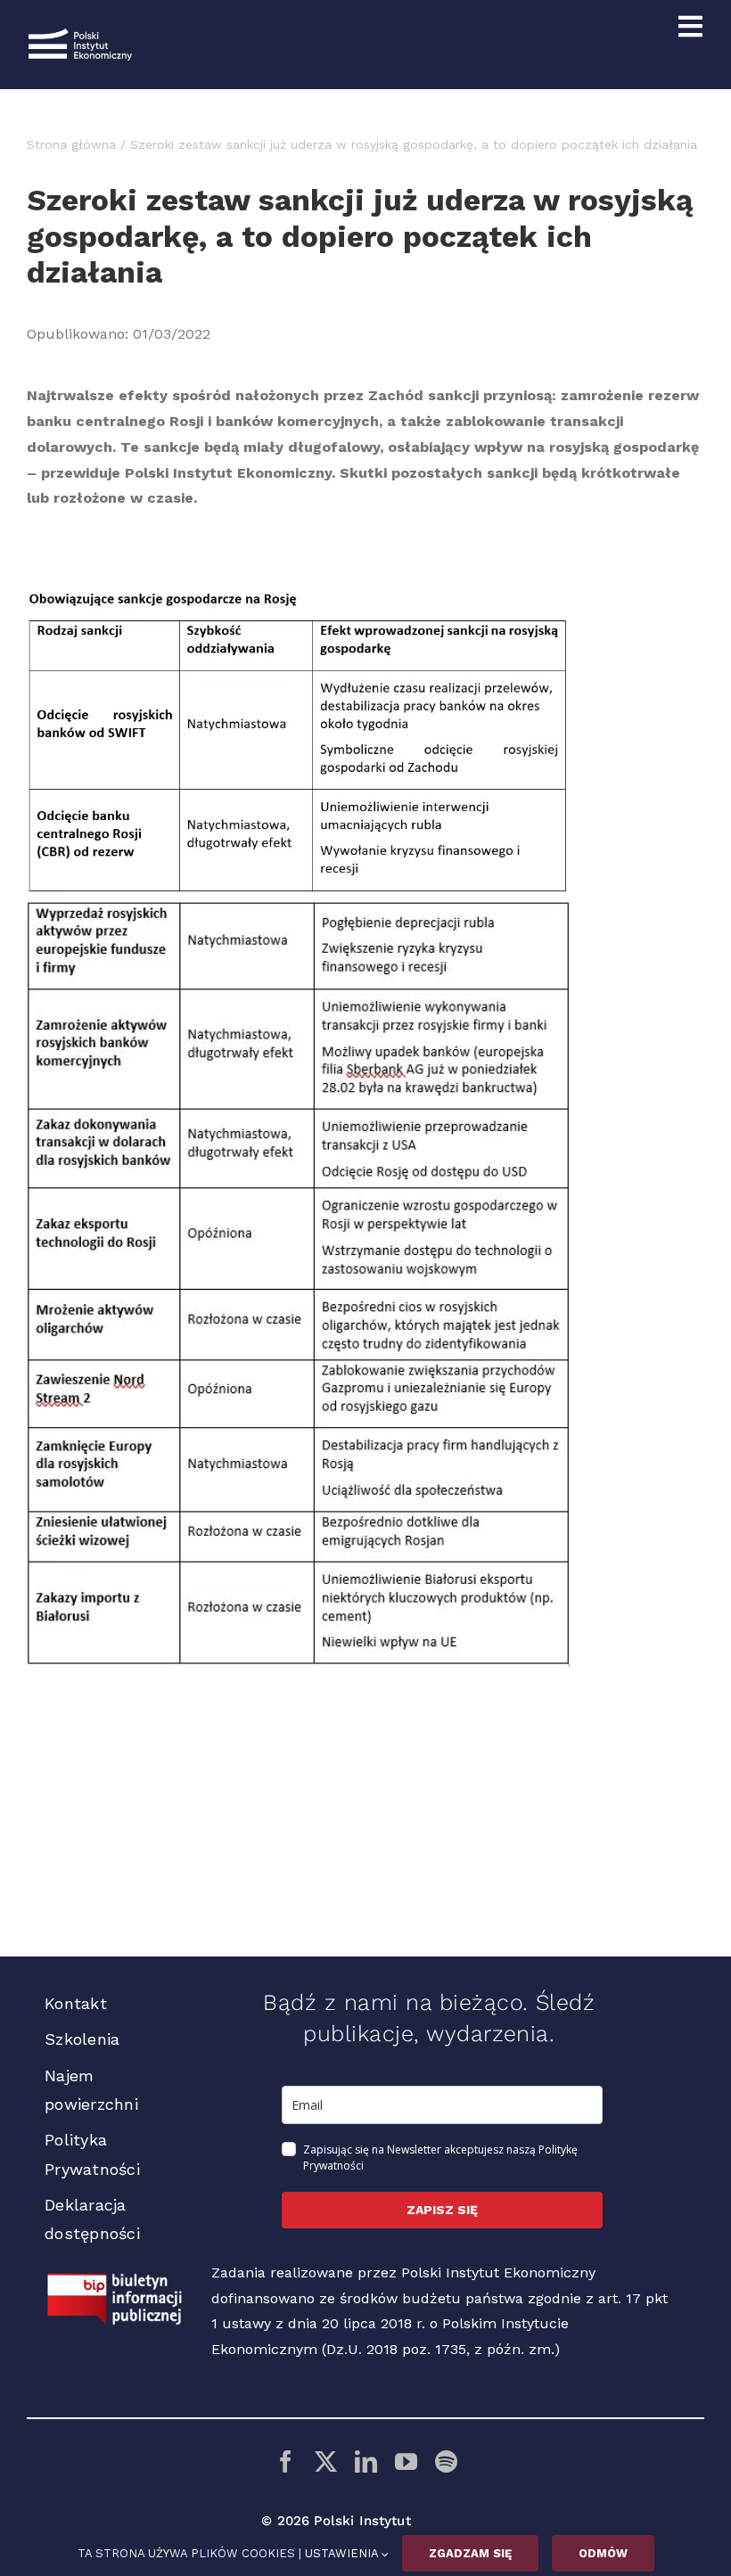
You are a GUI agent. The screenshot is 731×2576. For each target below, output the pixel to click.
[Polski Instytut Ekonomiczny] (80, 35)
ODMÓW (603, 2553)
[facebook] (286, 2461)
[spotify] (446, 2461)
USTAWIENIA (343, 2553)
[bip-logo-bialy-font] (115, 2280)
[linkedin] (366, 2461)
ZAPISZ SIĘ (442, 2210)
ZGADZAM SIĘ (470, 2553)
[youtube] (406, 2461)
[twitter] (326, 2461)
